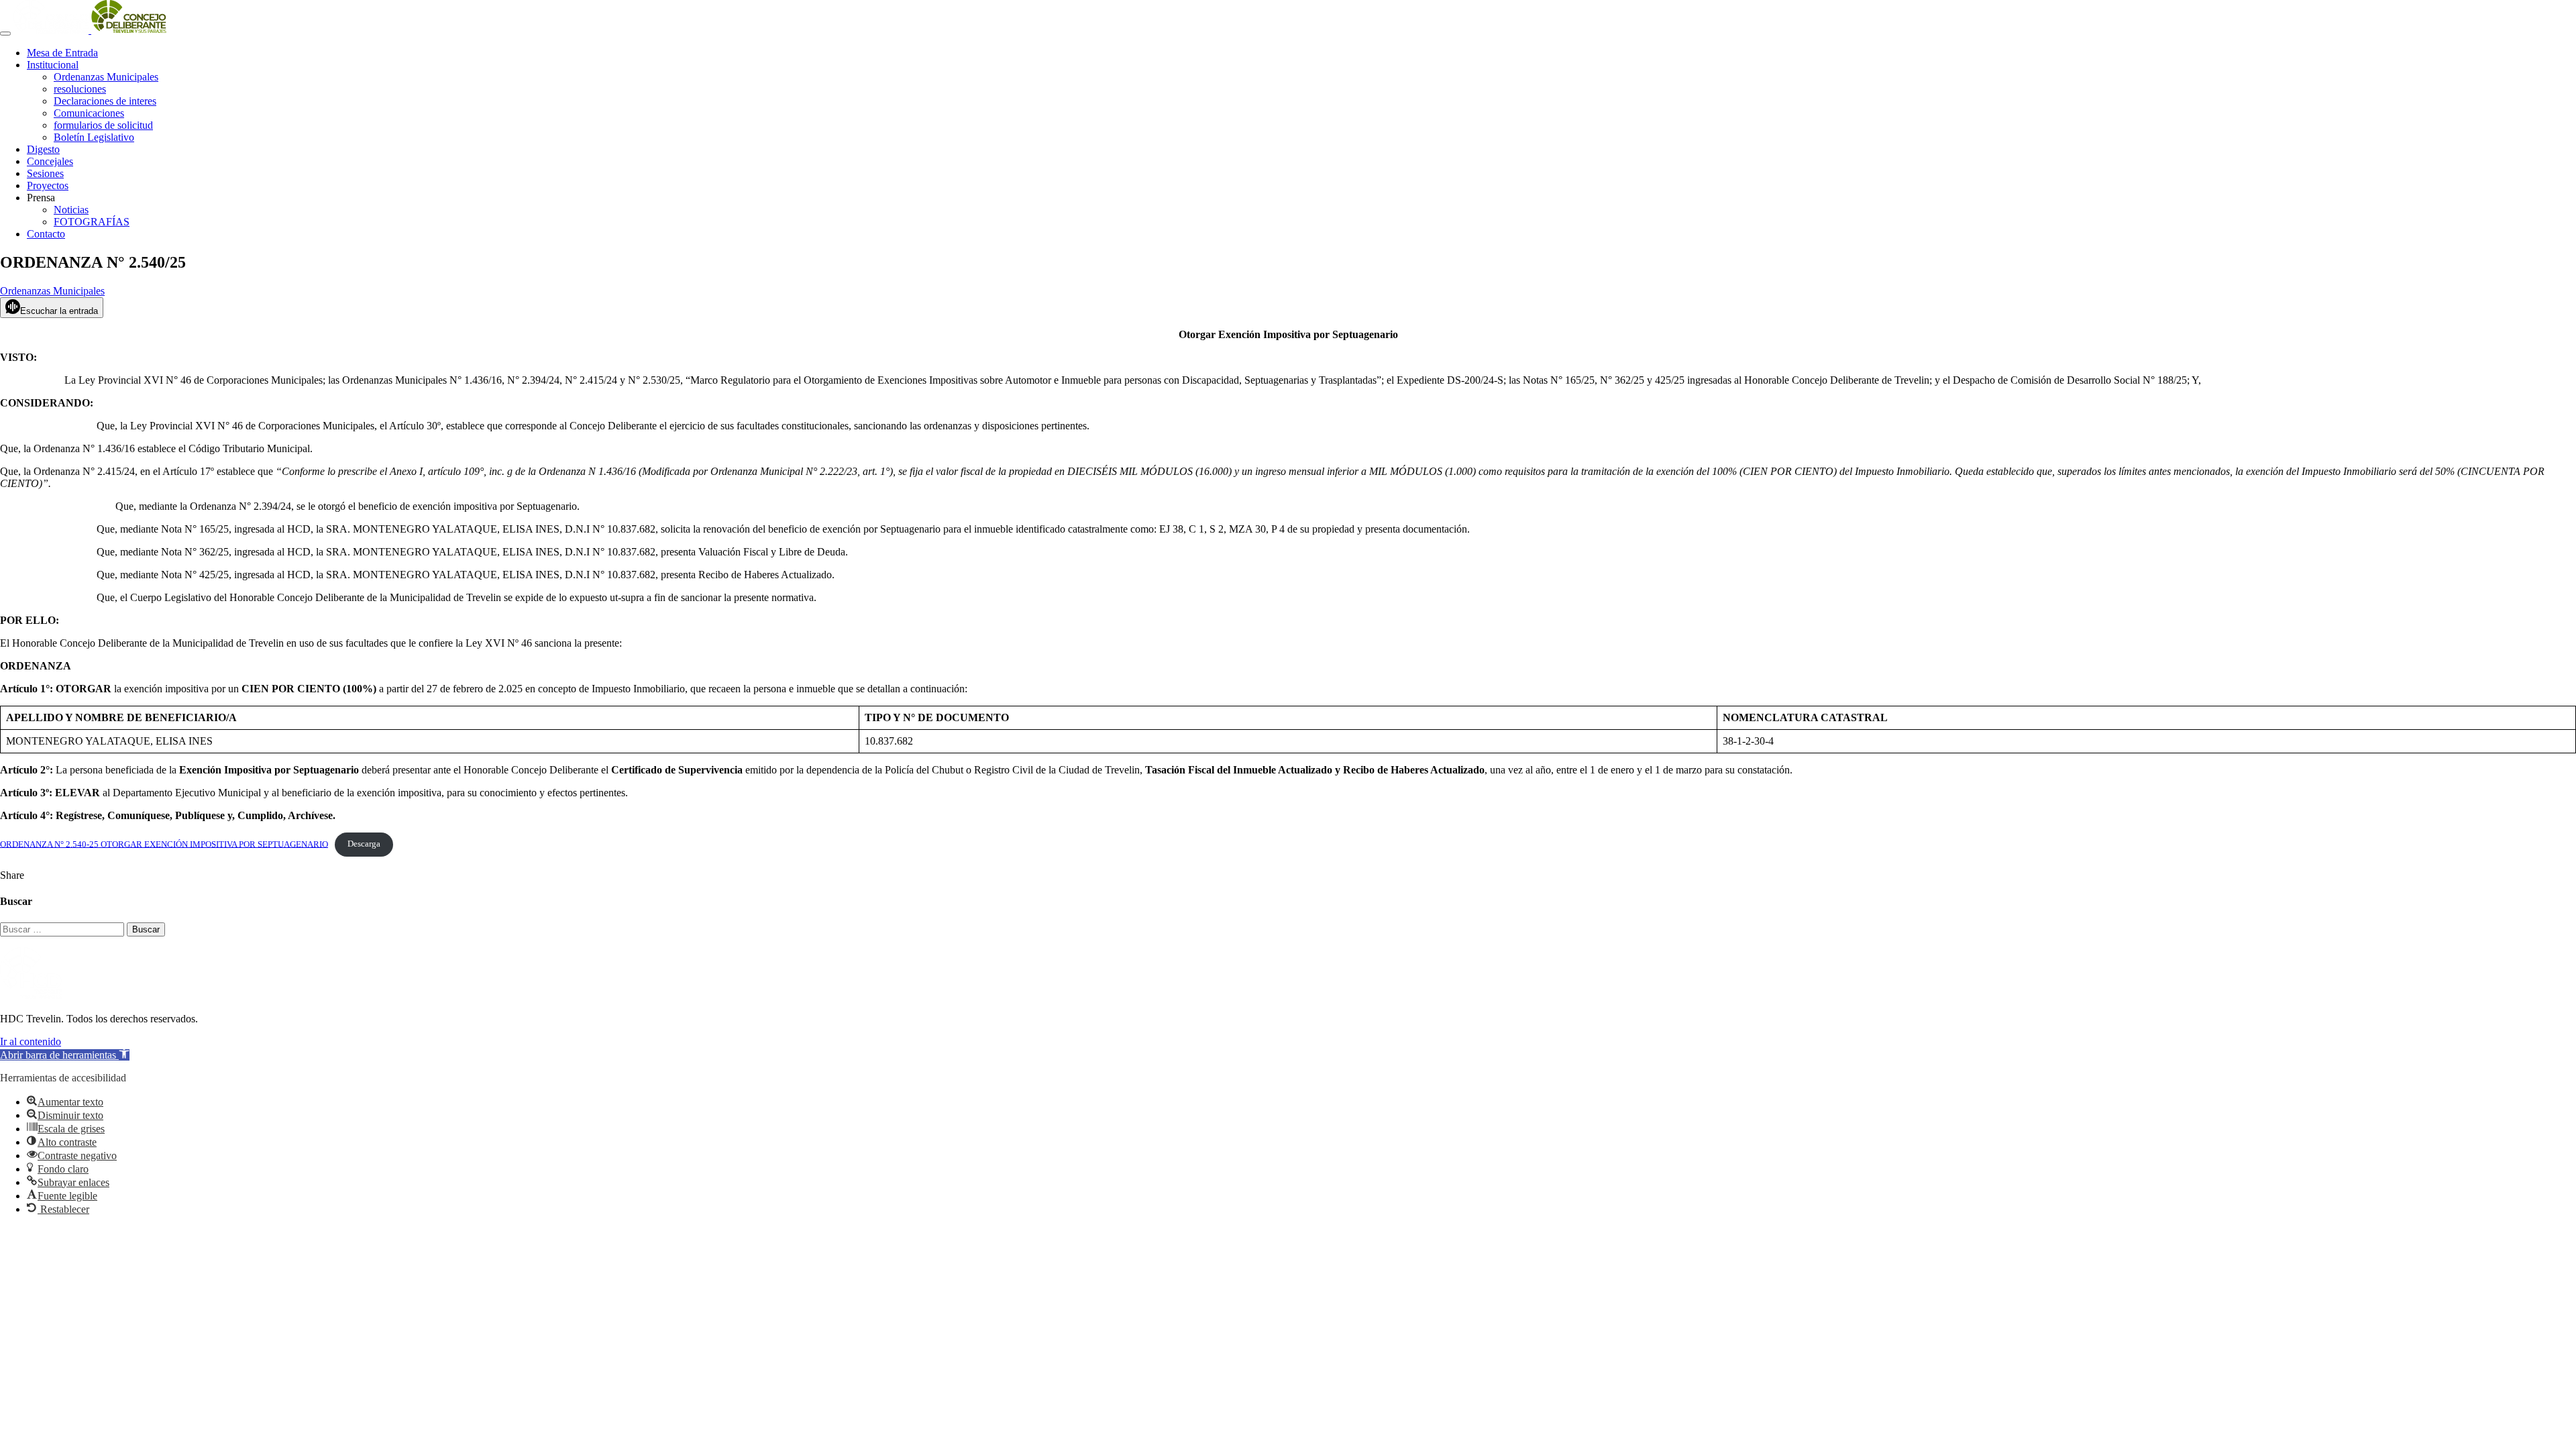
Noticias (71, 210)
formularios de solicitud (103, 125)
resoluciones (80, 89)
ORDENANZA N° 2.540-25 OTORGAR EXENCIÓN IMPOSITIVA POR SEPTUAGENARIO (164, 844)
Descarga (364, 844)
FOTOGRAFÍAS (92, 222)
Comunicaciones (89, 113)
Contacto (46, 234)
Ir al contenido (31, 1041)
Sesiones (45, 173)
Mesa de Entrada (62, 53)
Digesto (43, 149)
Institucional (53, 65)
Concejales (50, 161)
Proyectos (48, 185)
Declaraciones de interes (105, 101)
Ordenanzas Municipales (106, 77)
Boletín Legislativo (94, 137)
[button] (65, 1055)
